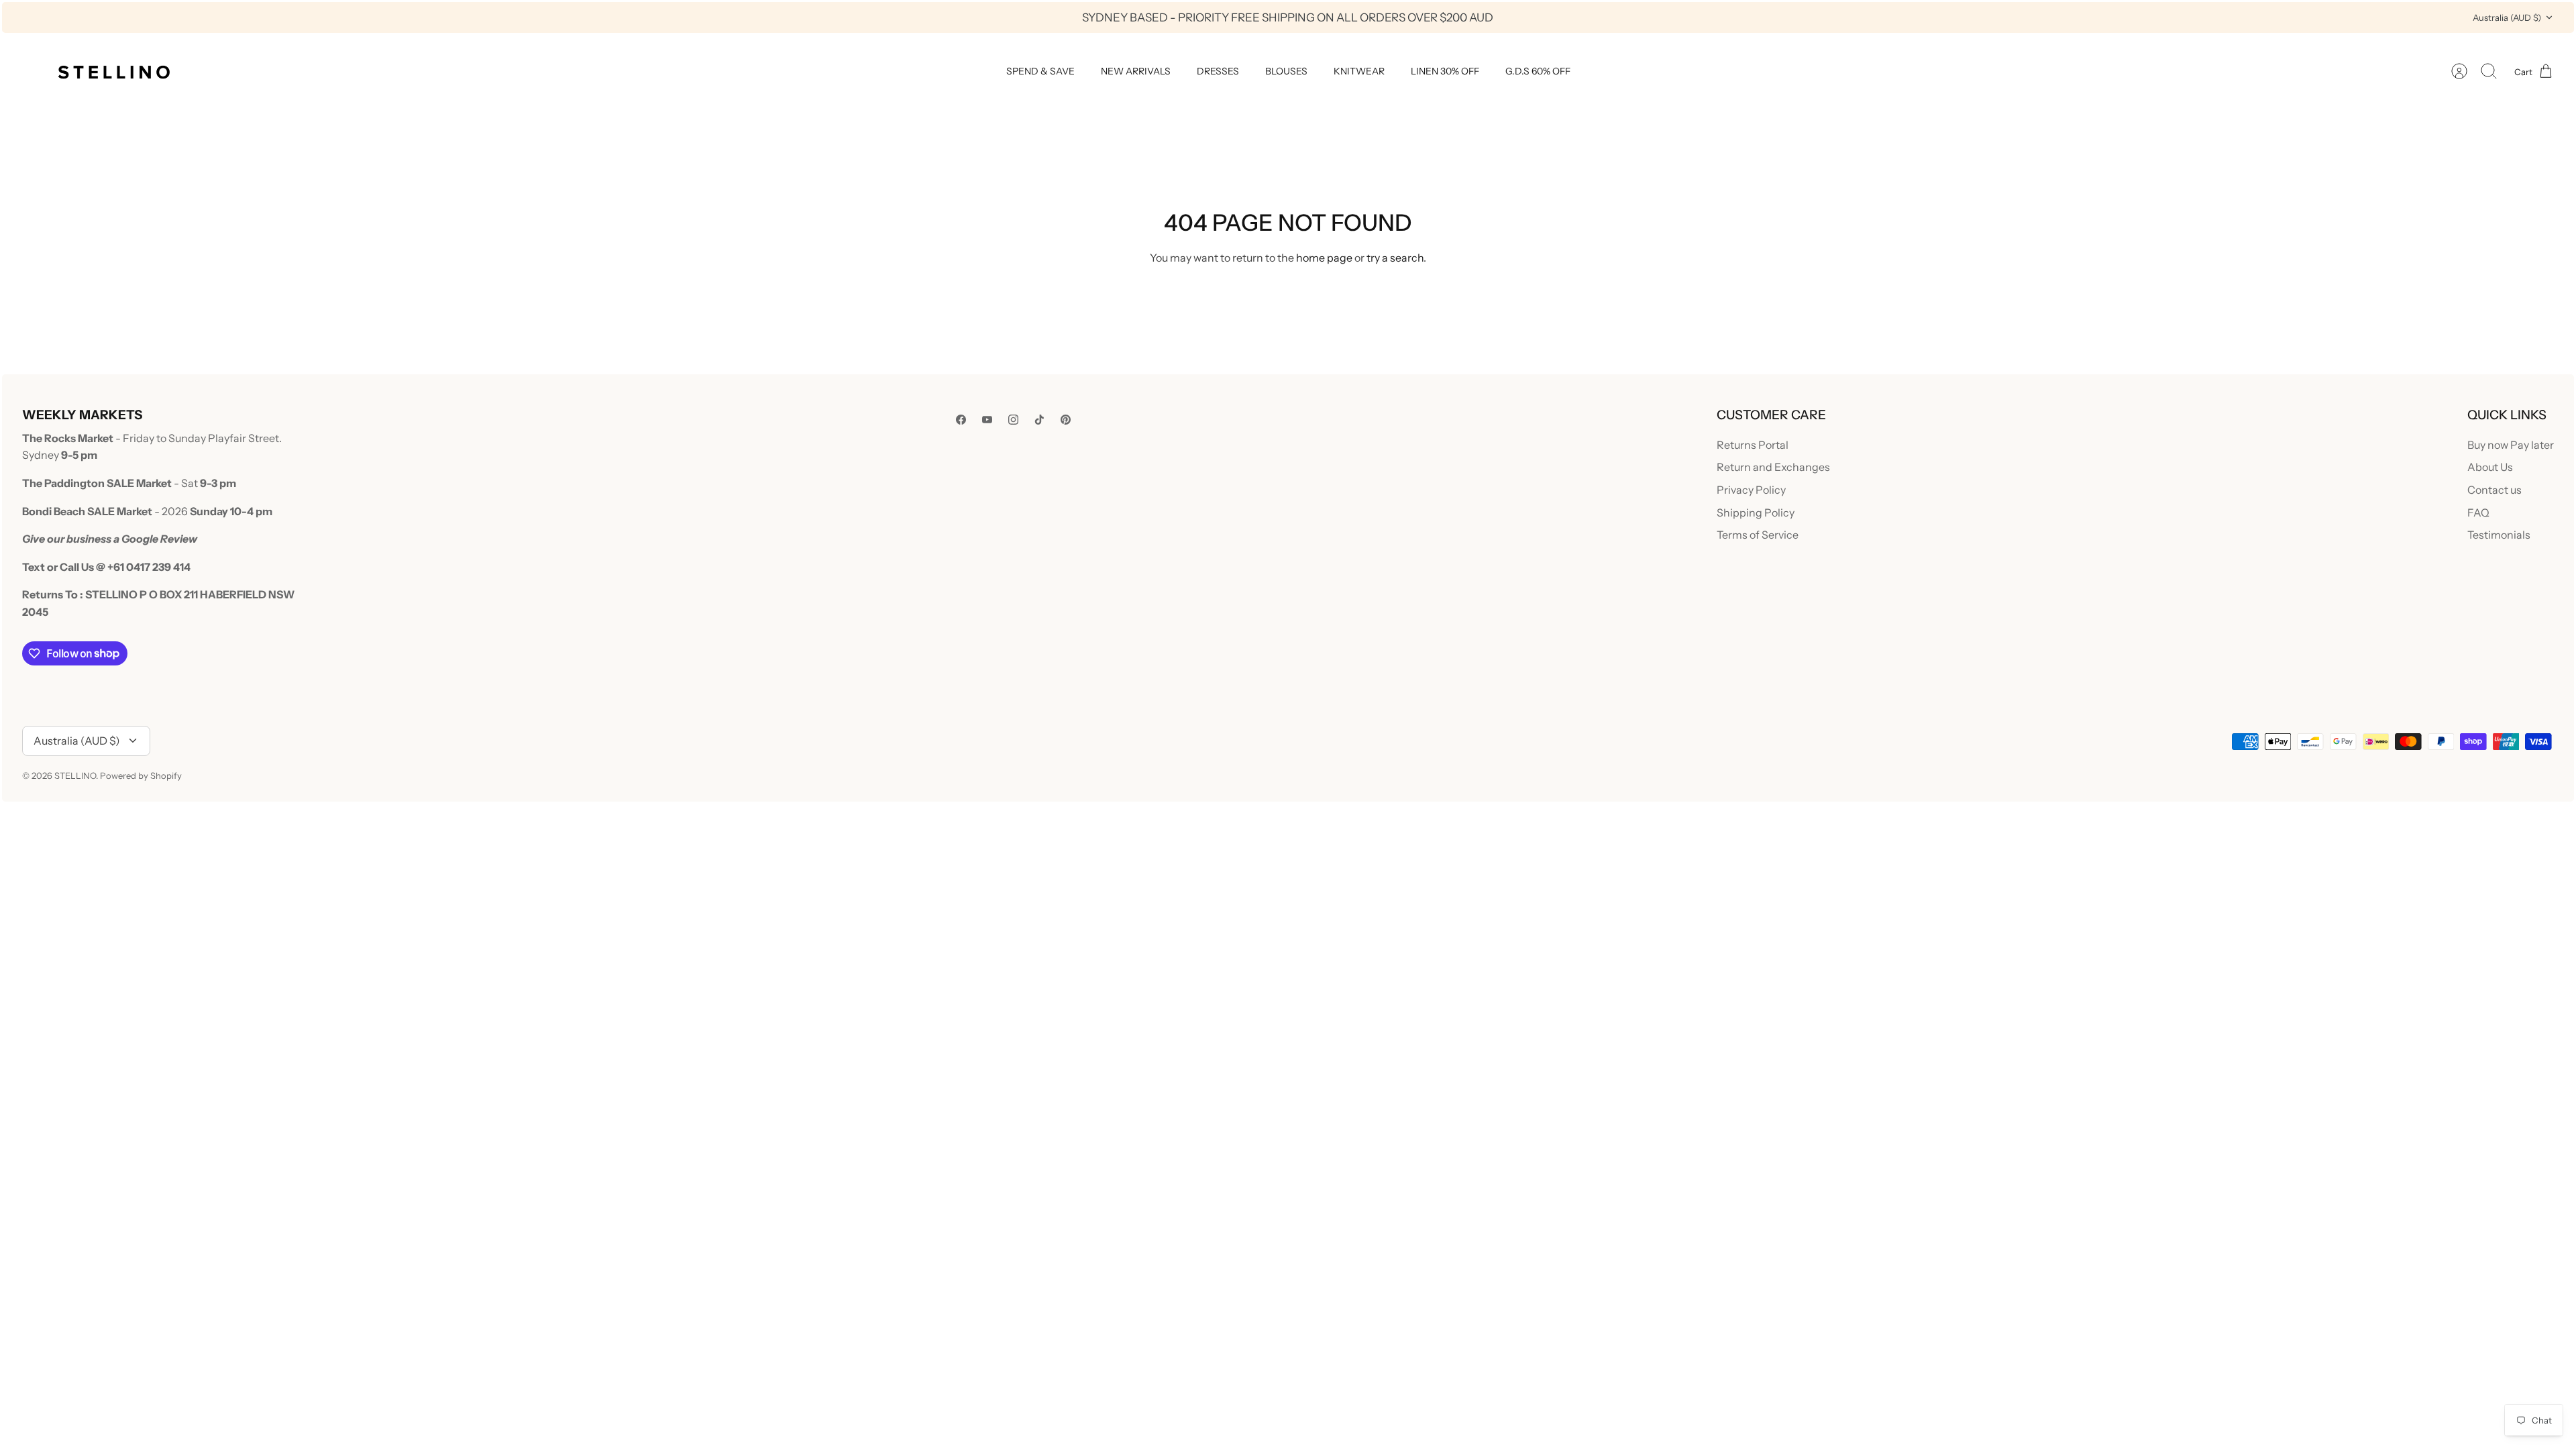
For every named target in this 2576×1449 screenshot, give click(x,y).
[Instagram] (1013, 420)
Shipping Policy (1756, 513)
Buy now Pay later (2511, 445)
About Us (2490, 467)
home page (1324, 258)
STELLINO (75, 775)
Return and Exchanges (1773, 467)
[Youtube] (987, 420)
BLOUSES (1286, 71)
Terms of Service (1758, 535)
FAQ (2478, 513)
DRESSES (1218, 71)
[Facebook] (961, 420)
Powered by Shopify (141, 775)
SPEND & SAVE (1040, 71)
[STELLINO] (113, 71)
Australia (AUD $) (2507, 17)
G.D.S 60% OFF (1538, 71)
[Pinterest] (1066, 420)
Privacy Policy (1751, 490)
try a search (1395, 258)
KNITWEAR (1359, 71)
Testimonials (2499, 535)
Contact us (2494, 490)
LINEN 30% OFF (1445, 71)
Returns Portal (1753, 445)
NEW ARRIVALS (1136, 71)
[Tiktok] (1039, 420)
